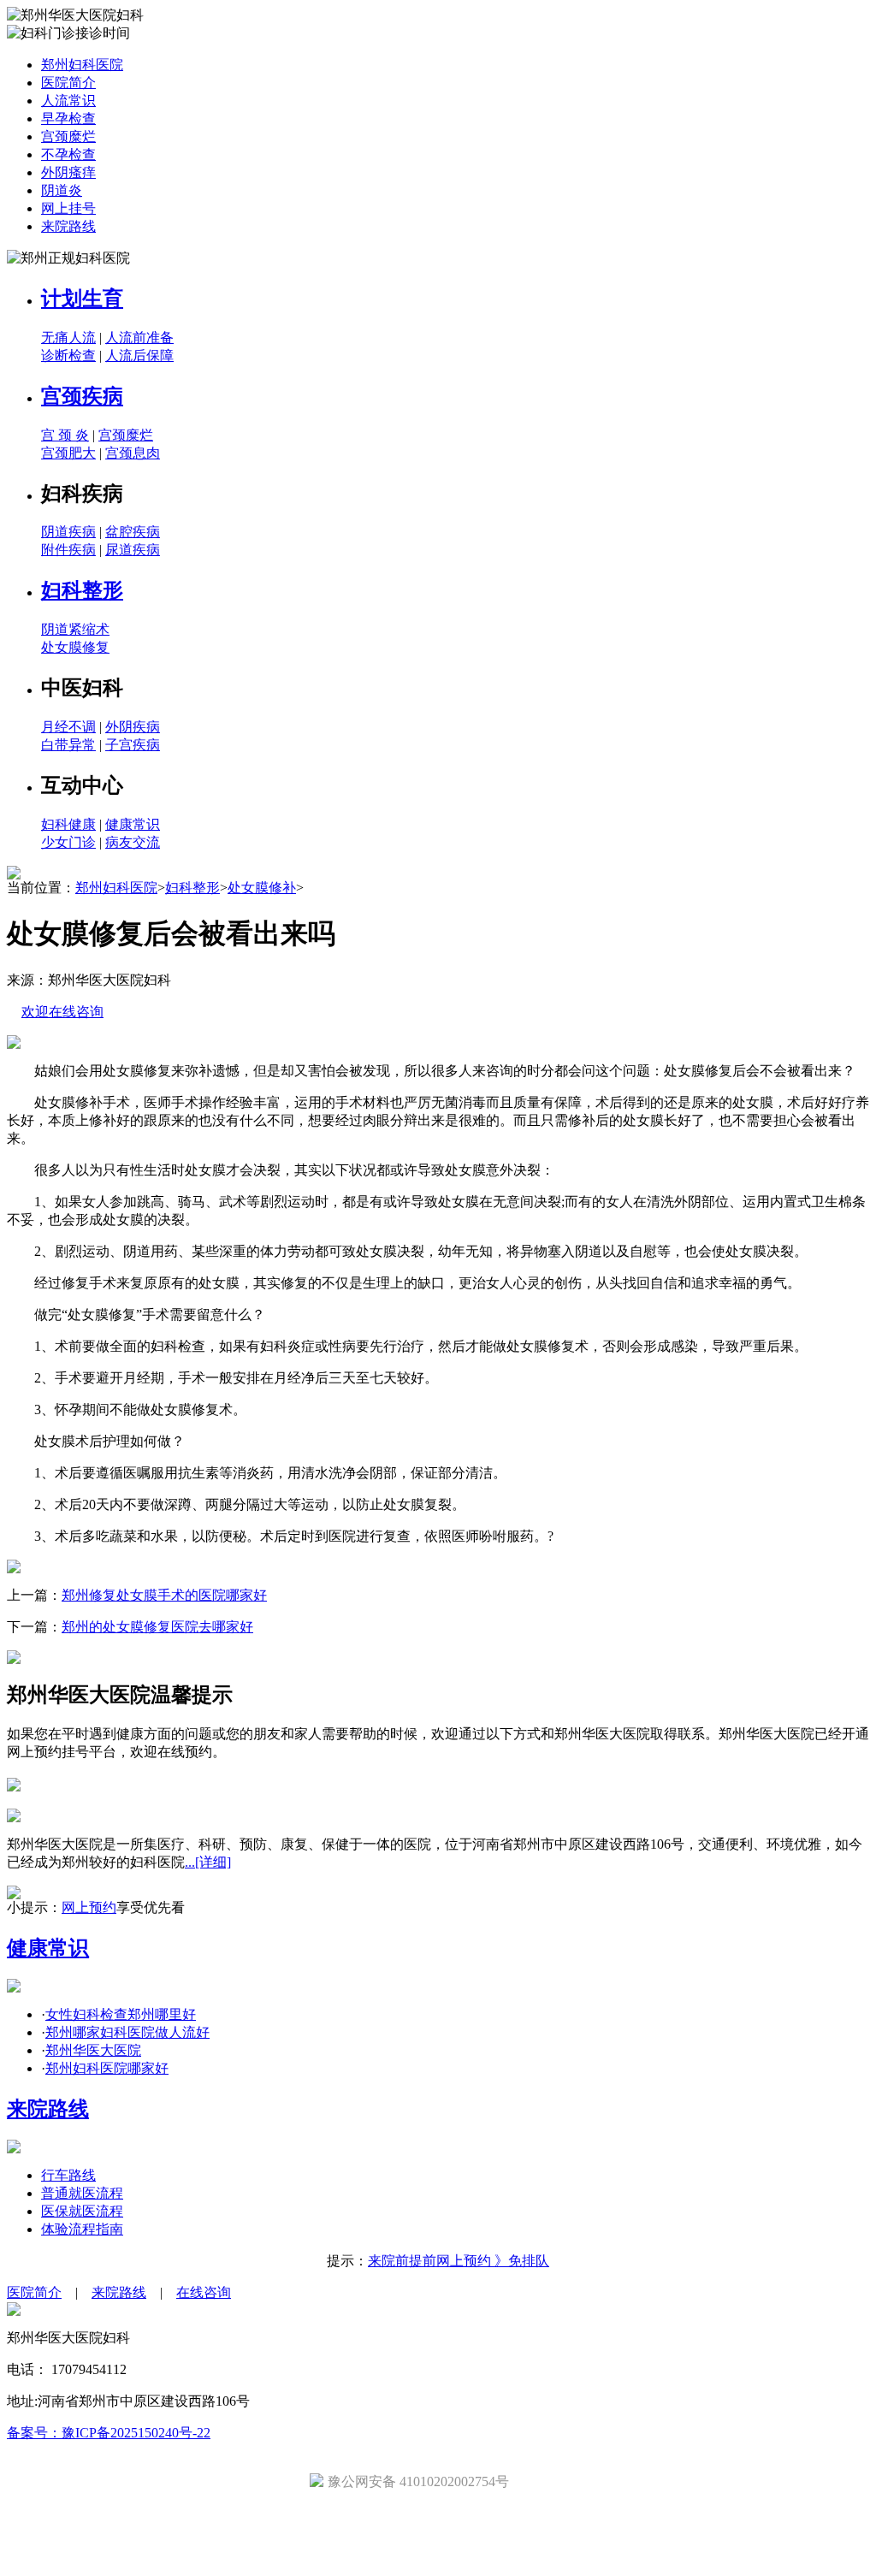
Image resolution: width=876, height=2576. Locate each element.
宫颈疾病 (82, 396)
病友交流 (133, 842)
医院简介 (68, 83)
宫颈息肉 (133, 453)
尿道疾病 (133, 550)
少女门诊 (68, 842)
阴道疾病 (68, 532)
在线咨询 (204, 2292)
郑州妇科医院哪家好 (107, 2068)
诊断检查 (68, 355)
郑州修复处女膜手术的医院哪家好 (164, 1595)
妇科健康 (68, 824)
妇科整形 (82, 590)
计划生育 (82, 299)
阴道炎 (62, 190)
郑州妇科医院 (82, 65)
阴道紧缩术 (75, 629)
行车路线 (68, 2175)
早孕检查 (68, 118)
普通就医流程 (82, 2193)
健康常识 (133, 824)
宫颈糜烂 (68, 136)
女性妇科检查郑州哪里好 (121, 2014)
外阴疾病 (133, 727)
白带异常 (68, 745)
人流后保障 (139, 355)
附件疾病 (68, 550)
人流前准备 (139, 338)
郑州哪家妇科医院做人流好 (127, 2032)
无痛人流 (68, 338)
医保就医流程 (82, 2211)
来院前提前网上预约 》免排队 (459, 2261)
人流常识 (68, 101)
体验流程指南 (82, 2229)
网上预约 (89, 1907)
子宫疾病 (133, 745)
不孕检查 (68, 154)
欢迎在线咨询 (62, 1012)
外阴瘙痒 (68, 172)
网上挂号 (68, 208)
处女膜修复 (75, 647)
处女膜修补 (262, 888)
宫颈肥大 (68, 453)
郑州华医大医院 (93, 2050)
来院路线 (68, 226)
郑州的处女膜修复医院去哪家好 (157, 1627)
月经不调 (68, 727)
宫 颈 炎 (65, 435)
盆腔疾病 (133, 532)
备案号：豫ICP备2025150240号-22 (109, 2433)
